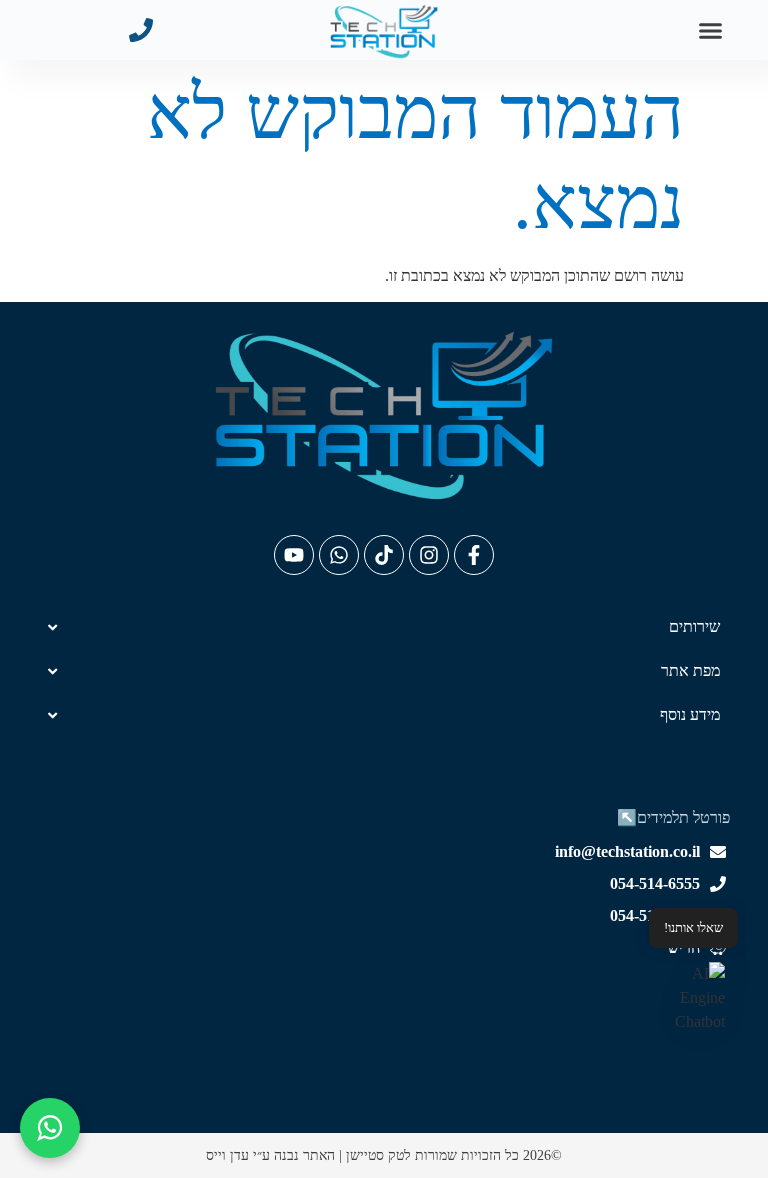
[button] (711, 30)
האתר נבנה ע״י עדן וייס (270, 1155)
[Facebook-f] (474, 555)
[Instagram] (429, 555)
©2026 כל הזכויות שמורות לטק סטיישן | (448, 1155)
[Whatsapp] (339, 555)
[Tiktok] (384, 555)
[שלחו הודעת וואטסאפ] (50, 1128)
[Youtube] (294, 555)
